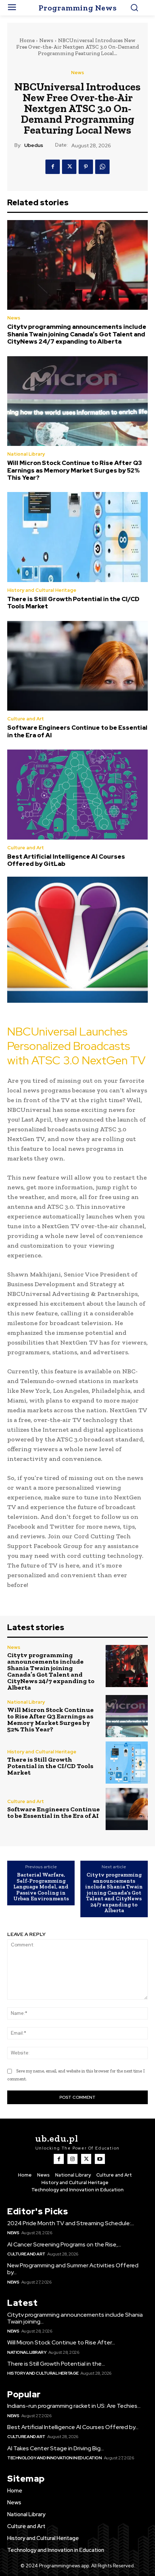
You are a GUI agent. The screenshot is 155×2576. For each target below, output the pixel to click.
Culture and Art (26, 719)
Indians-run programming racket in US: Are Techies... (74, 2406)
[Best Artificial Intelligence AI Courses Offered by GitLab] (77, 795)
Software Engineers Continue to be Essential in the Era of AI (77, 731)
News (46, 40)
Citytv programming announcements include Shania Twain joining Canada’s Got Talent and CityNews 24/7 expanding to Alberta (77, 334)
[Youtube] (100, 2159)
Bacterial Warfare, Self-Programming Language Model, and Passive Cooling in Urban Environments (41, 1887)
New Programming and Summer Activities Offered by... (73, 2269)
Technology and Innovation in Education (54, 2458)
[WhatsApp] (102, 167)
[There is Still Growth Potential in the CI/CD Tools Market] (77, 537)
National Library (26, 454)
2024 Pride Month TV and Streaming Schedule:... (71, 2223)
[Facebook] (53, 167)
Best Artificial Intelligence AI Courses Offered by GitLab (66, 860)
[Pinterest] (86, 167)
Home (27, 40)
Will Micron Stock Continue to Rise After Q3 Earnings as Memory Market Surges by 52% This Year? (75, 470)
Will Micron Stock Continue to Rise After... (61, 2342)
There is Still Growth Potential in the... (56, 2364)
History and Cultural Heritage (42, 590)
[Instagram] (72, 2159)
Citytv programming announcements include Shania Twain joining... (75, 2318)
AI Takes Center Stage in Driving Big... (56, 2448)
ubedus (34, 145)
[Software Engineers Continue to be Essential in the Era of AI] (77, 666)
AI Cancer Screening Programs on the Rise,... (64, 2244)
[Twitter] (69, 167)
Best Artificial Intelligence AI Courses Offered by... (73, 2427)
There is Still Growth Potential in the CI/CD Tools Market (73, 603)
